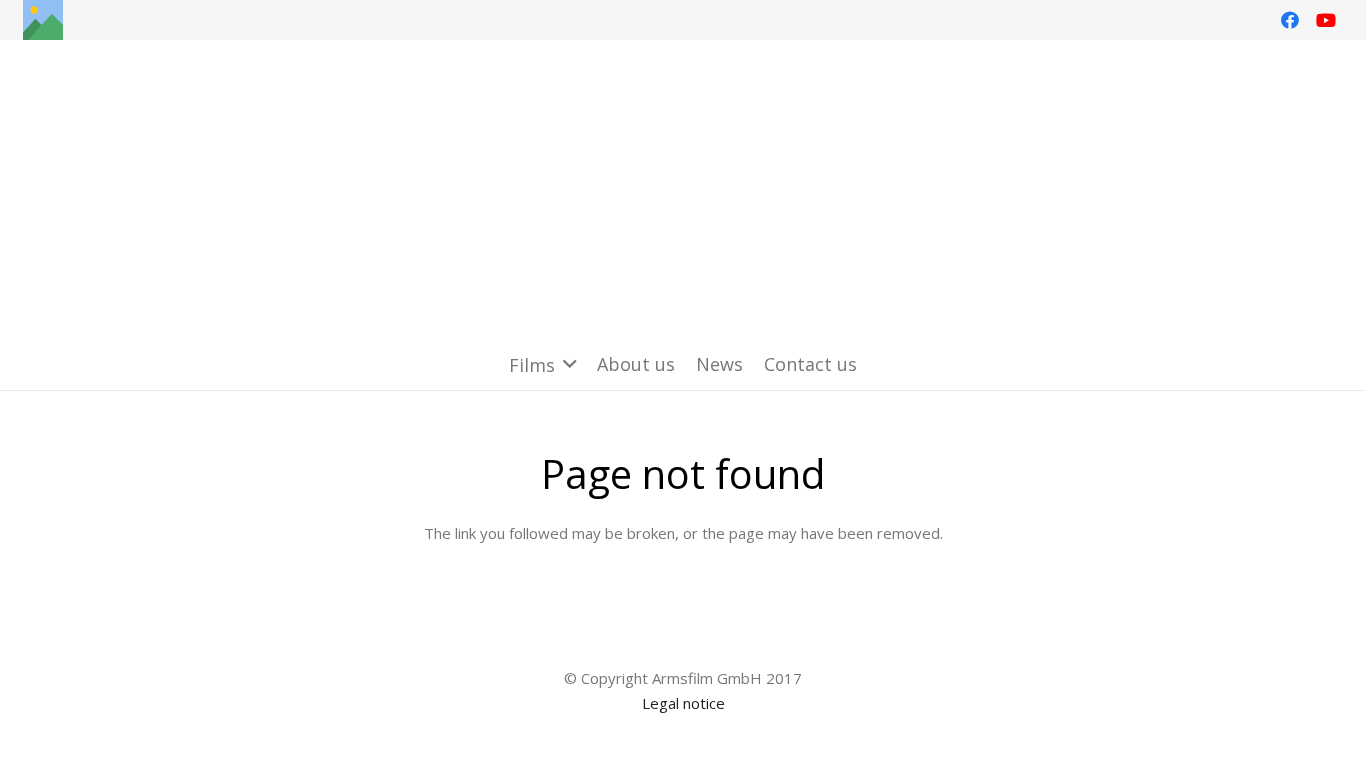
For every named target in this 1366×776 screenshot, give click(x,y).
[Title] (43, 20)
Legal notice (683, 703)
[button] (543, 365)
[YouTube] (1326, 20)
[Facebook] (1290, 20)
